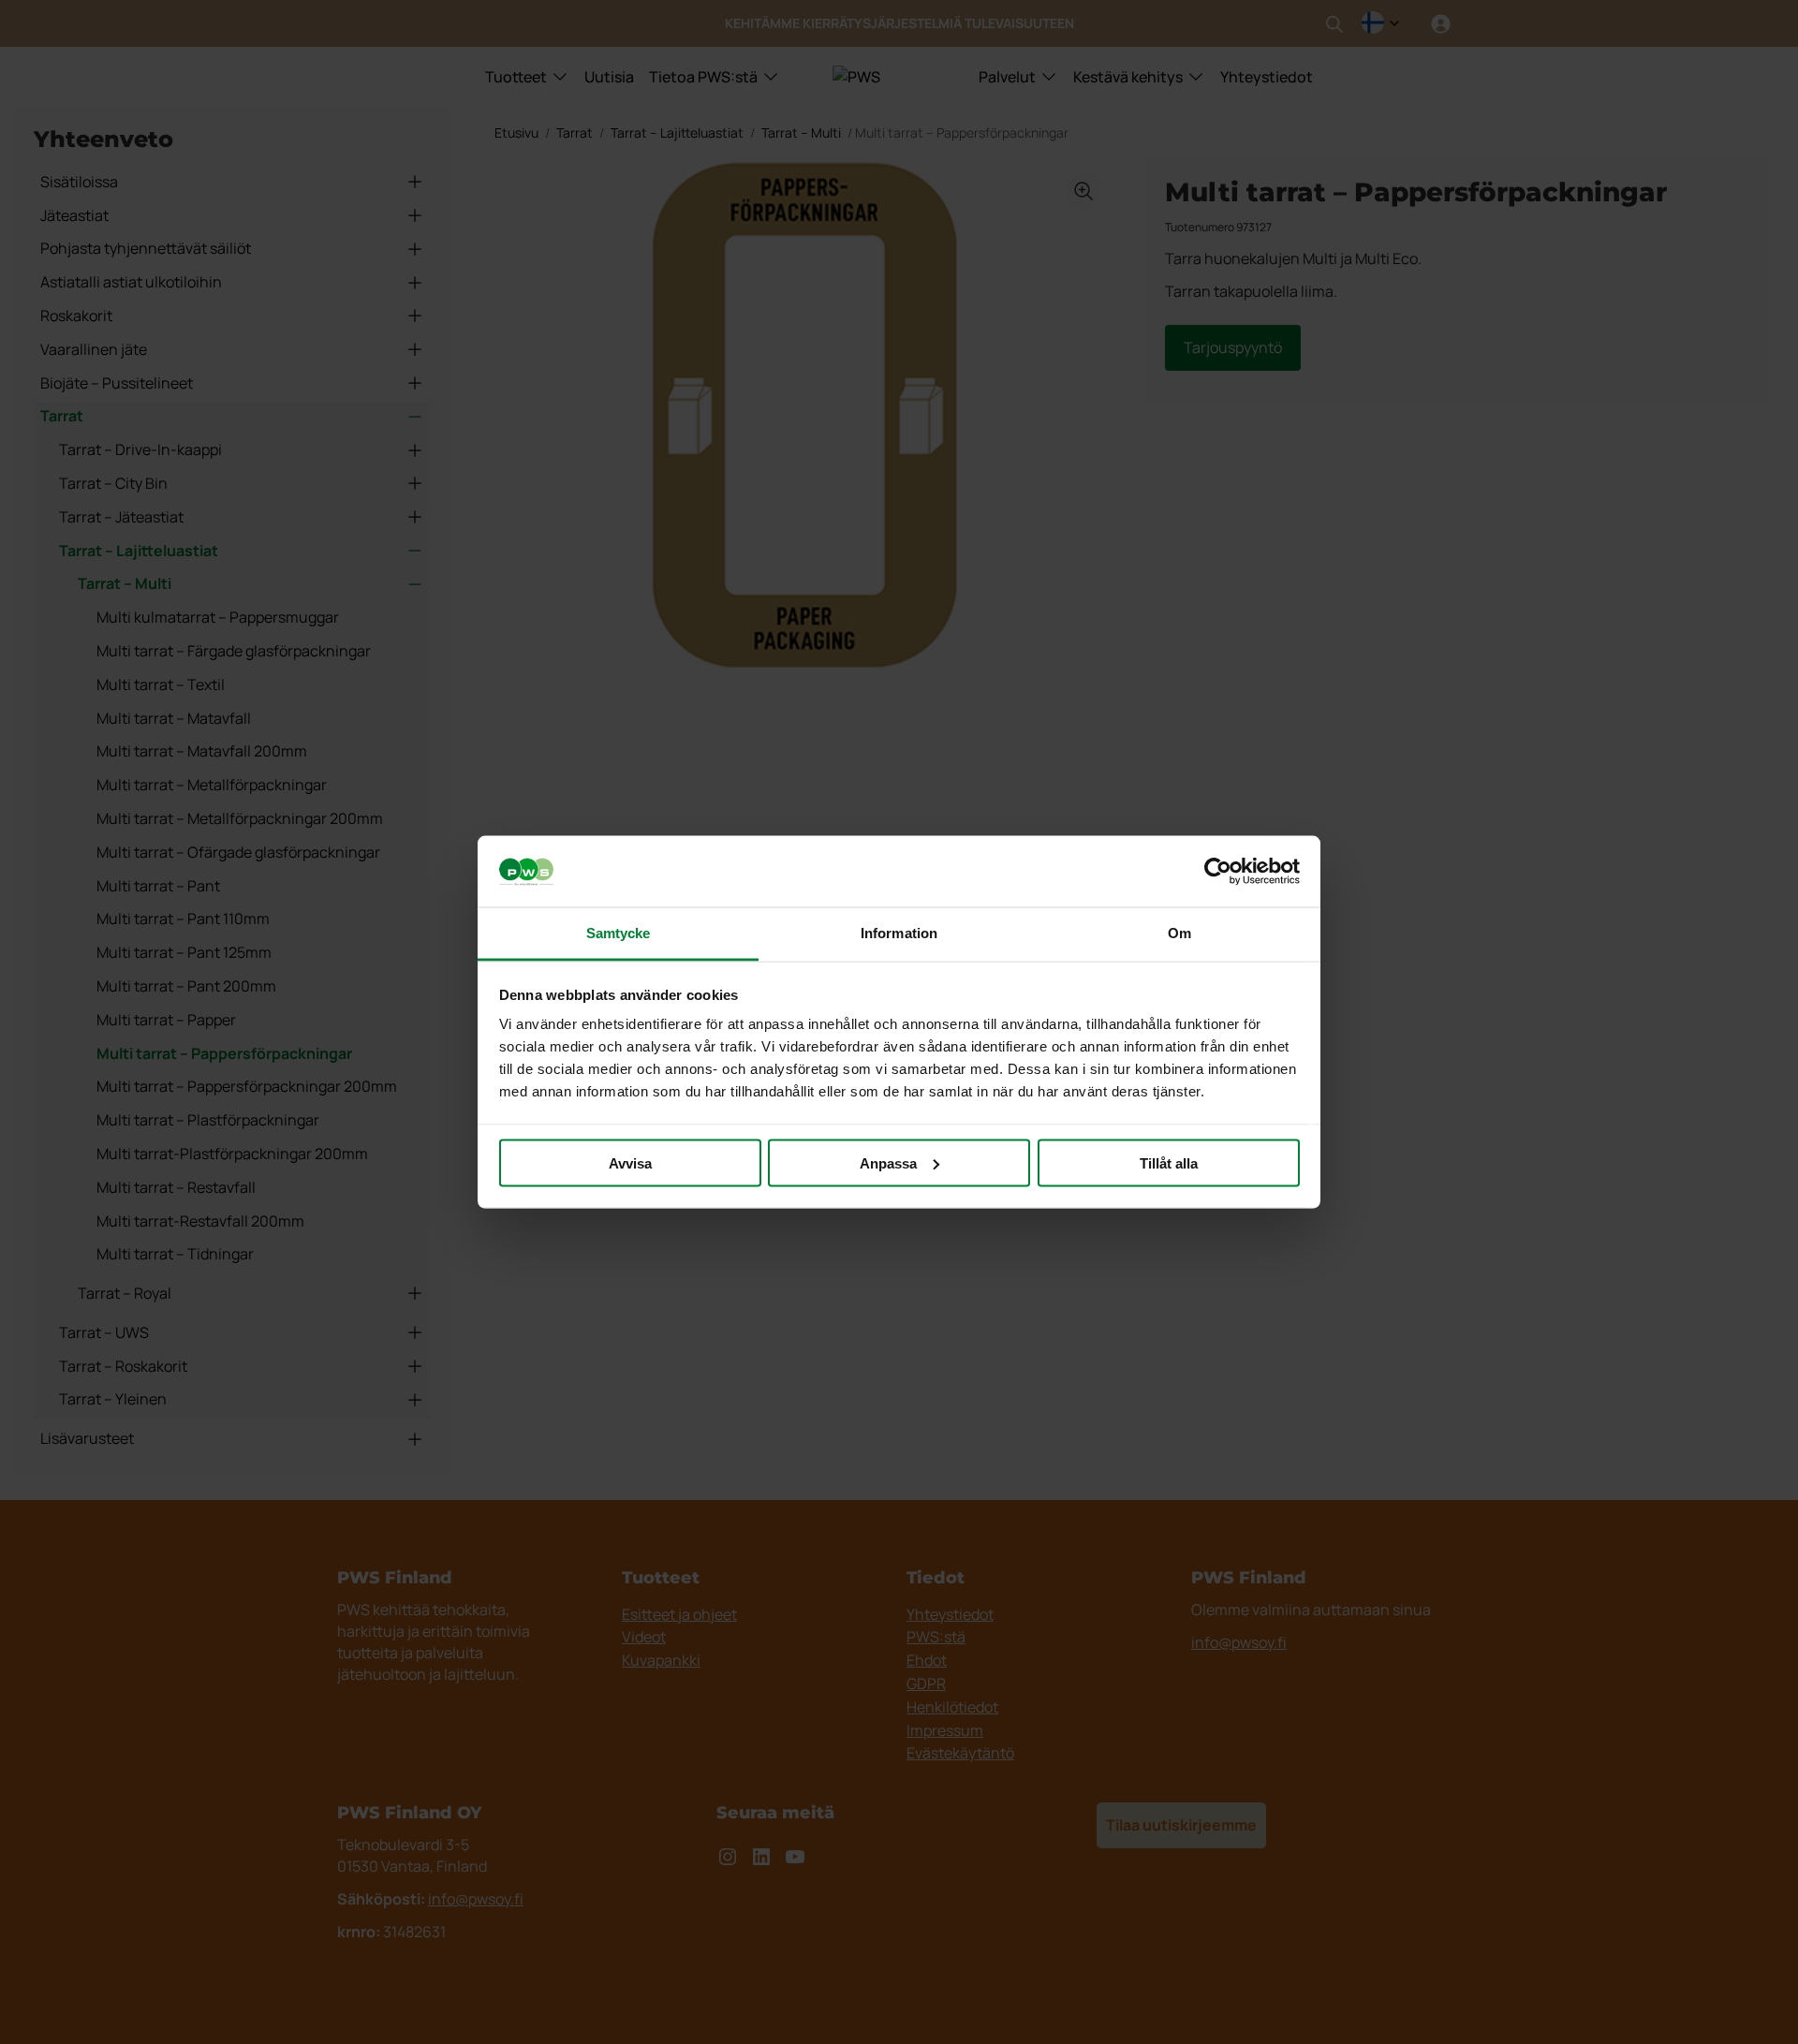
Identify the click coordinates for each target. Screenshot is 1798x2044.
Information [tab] (899, 933)
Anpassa (888, 1162)
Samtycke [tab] (619, 933)
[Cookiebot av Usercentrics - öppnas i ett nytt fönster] (1218, 872)
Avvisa (630, 1162)
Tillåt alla (1169, 1162)
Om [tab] (1179, 933)
